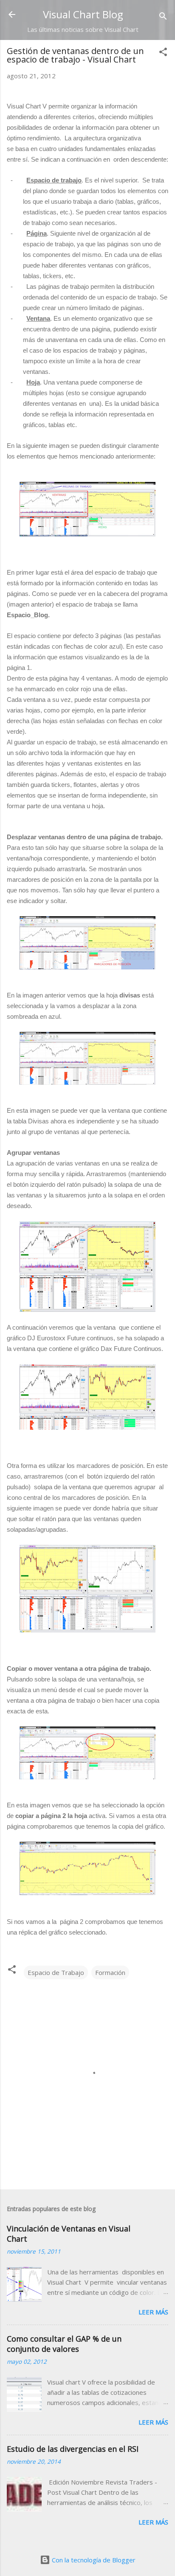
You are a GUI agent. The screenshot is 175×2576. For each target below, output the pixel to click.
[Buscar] (163, 17)
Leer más (153, 2312)
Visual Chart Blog (83, 14)
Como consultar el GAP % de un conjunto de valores (64, 2344)
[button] (163, 53)
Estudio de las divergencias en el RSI (73, 2449)
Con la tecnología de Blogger (93, 2560)
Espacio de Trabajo (56, 1972)
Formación (110, 1972)
